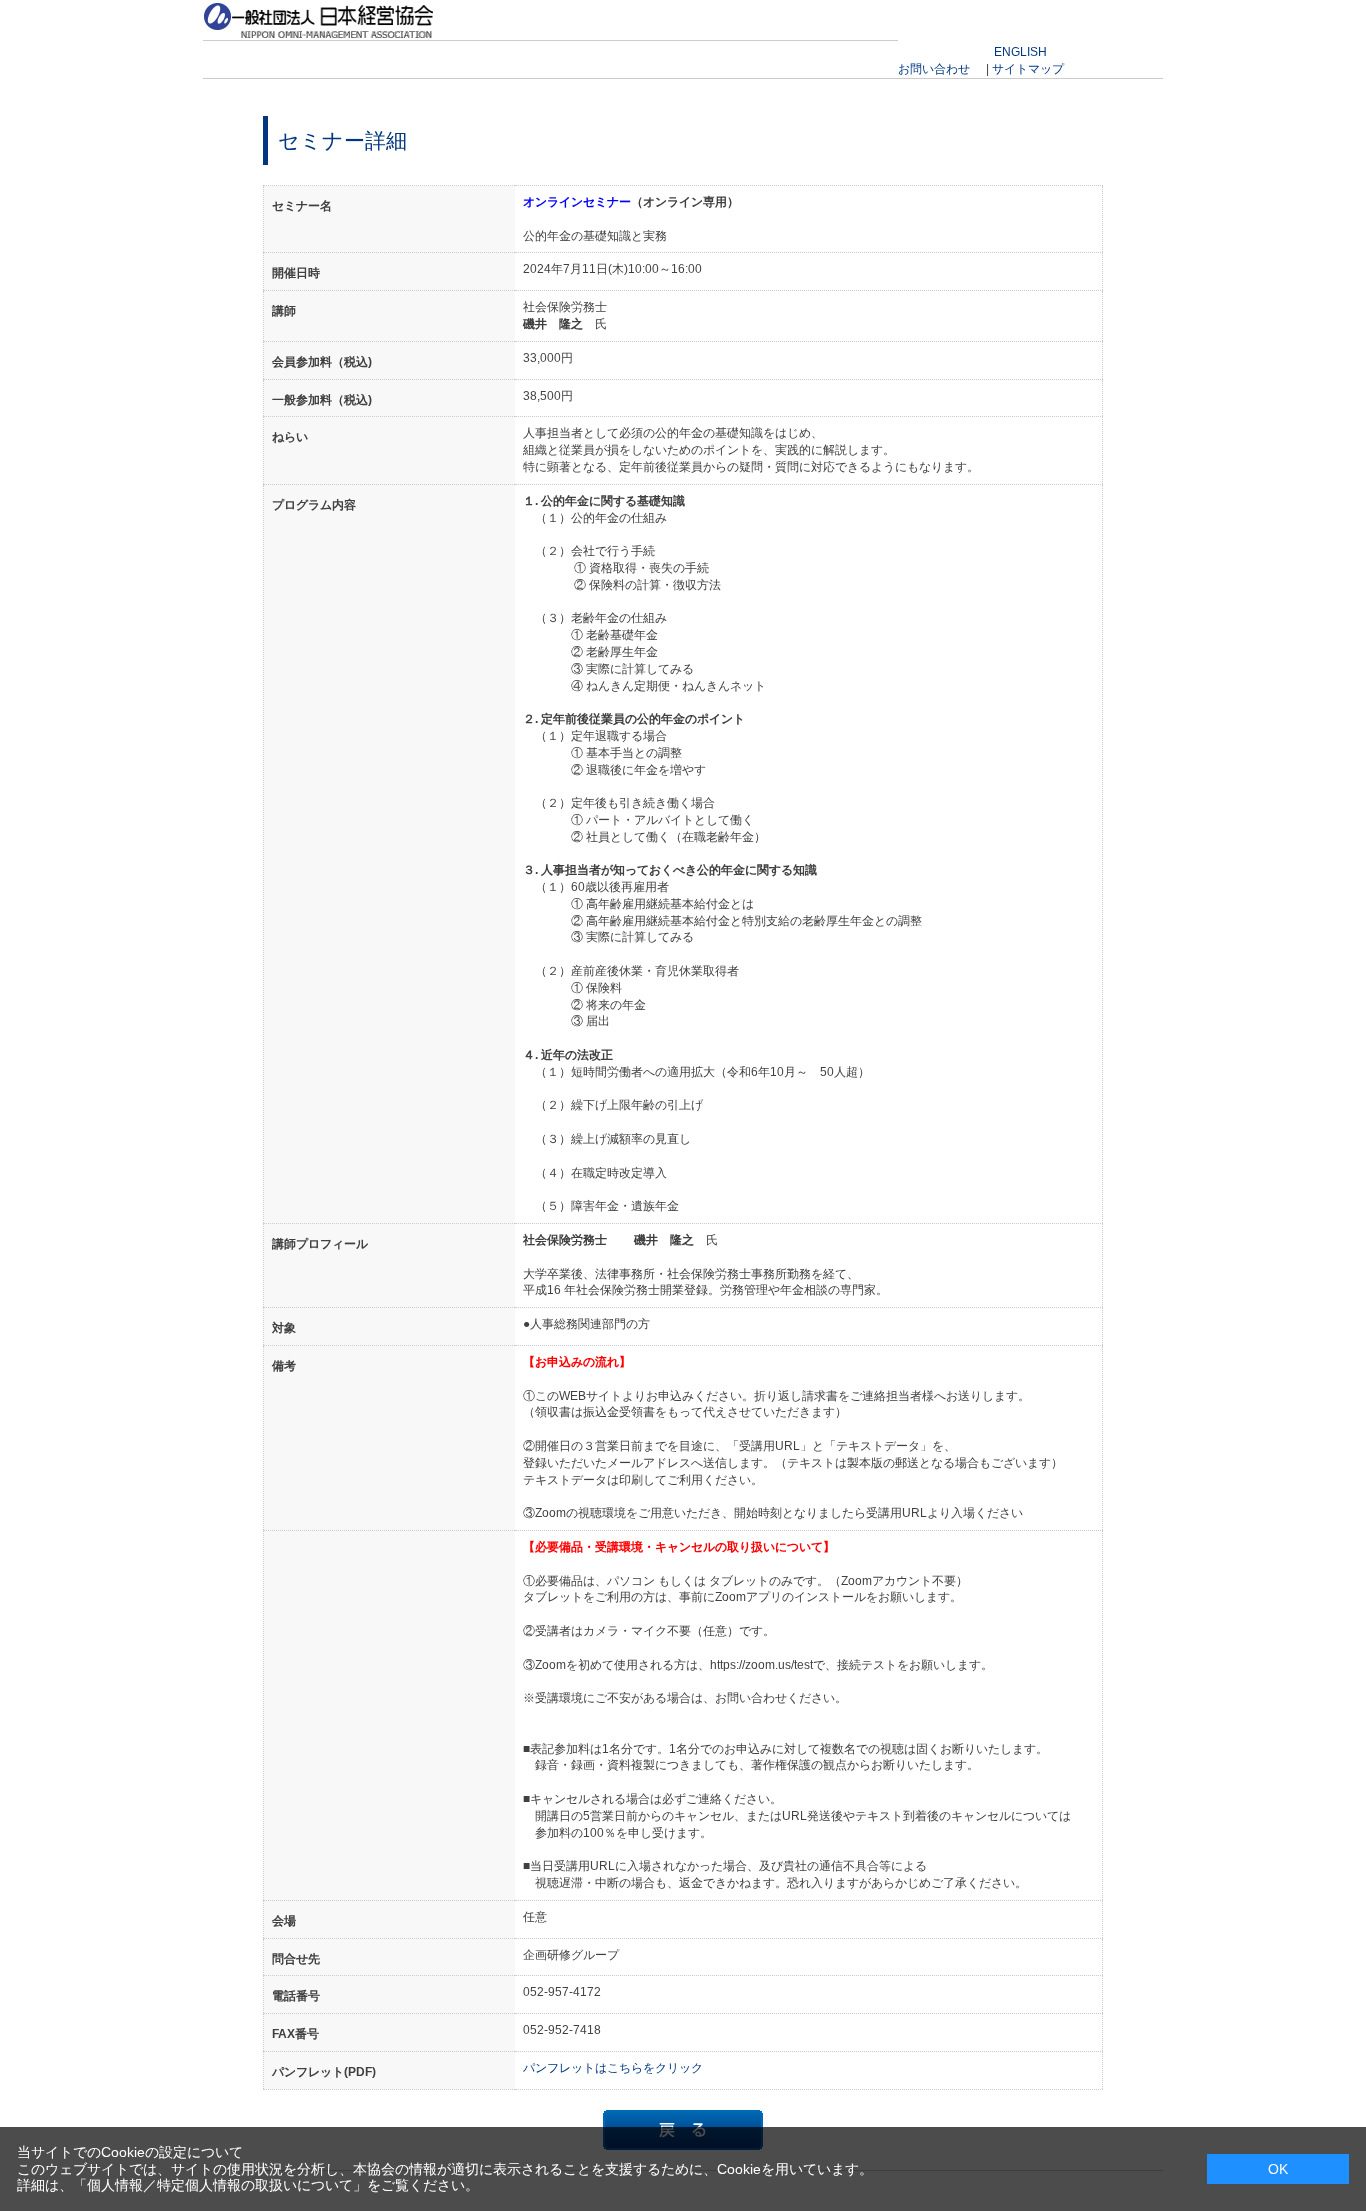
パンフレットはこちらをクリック (613, 2068)
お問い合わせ (934, 69)
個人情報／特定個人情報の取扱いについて (220, 2185)
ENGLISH (1020, 52)
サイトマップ (1028, 69)
